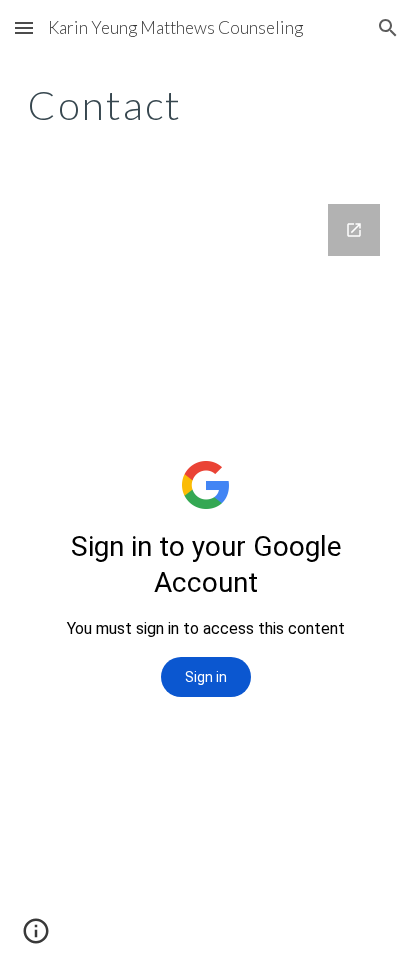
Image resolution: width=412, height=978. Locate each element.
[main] (206, 105)
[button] (24, 27)
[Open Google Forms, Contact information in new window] (354, 230)
